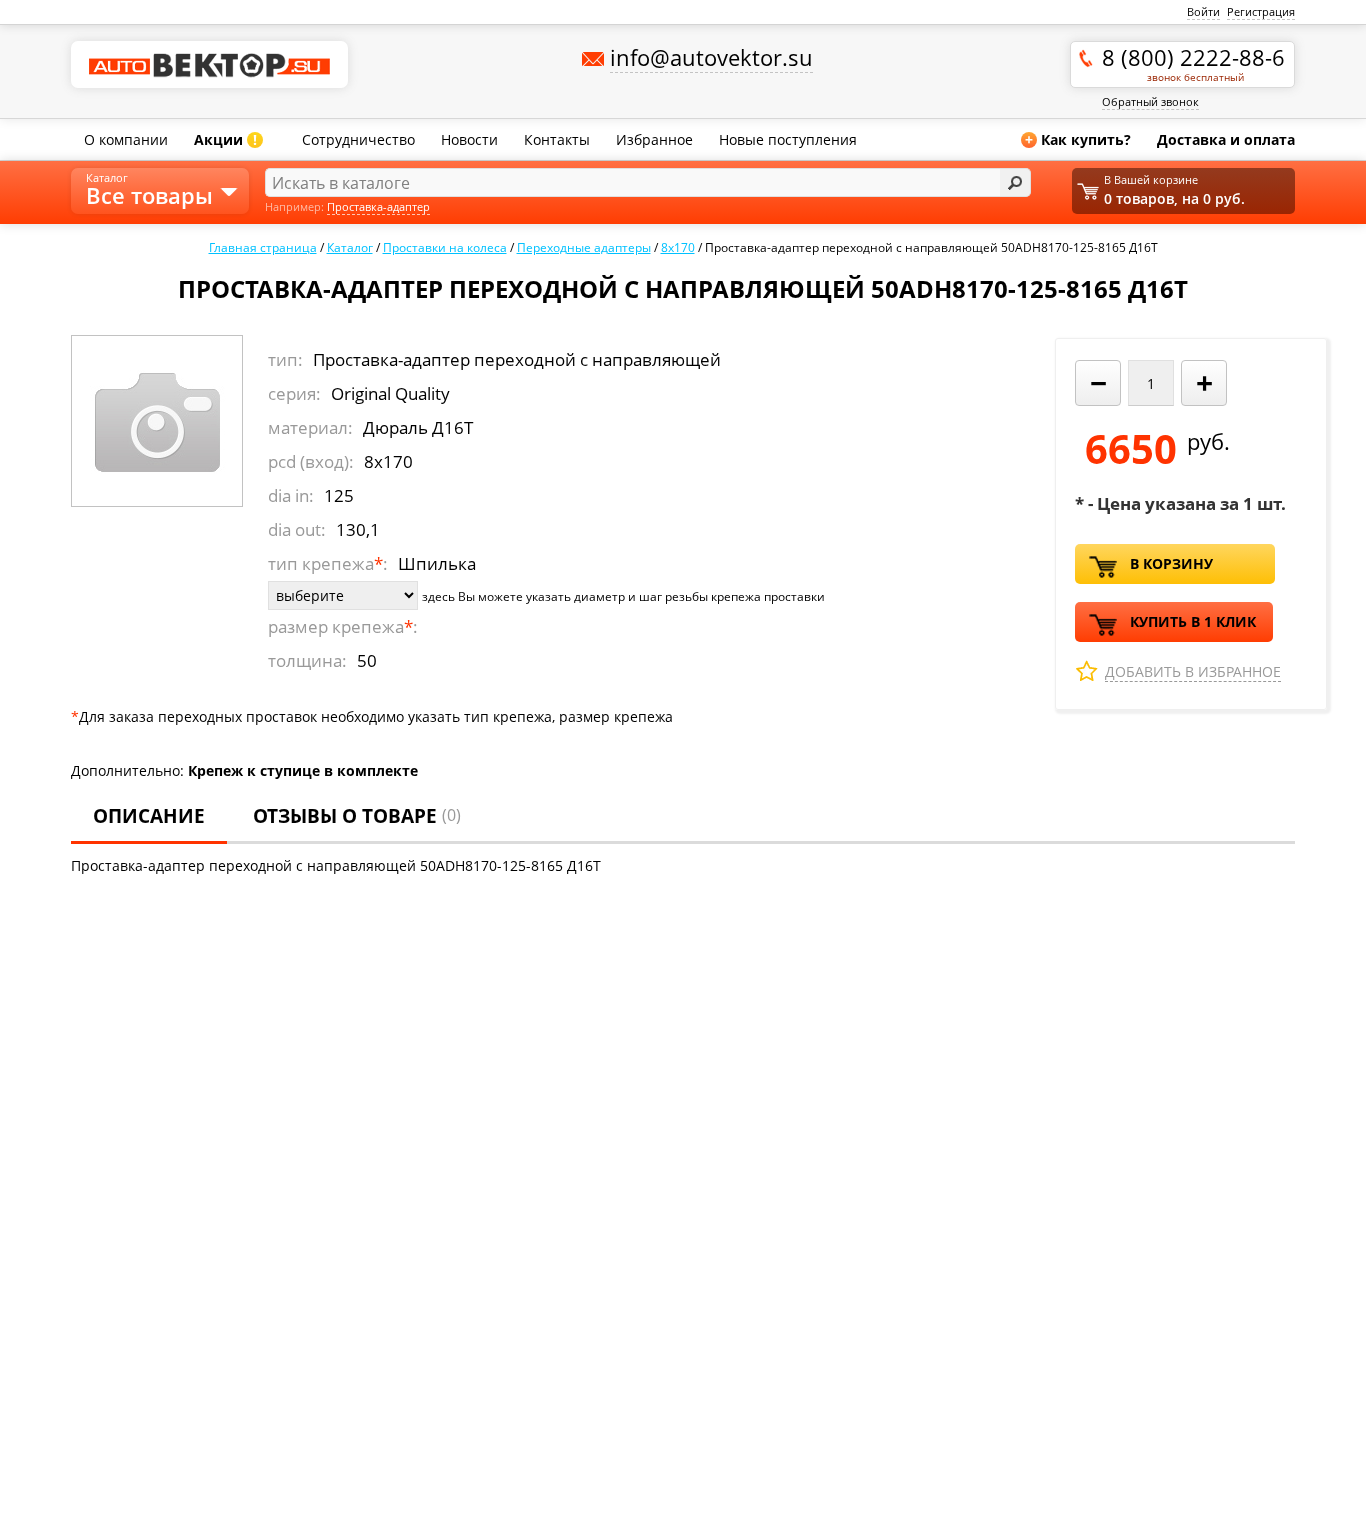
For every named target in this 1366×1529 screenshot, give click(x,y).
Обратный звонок (1150, 101)
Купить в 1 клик (1193, 621)
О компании (126, 139)
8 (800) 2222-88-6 (1193, 63)
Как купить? (1078, 139)
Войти (1203, 11)
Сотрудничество (358, 139)
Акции (225, 139)
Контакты (557, 139)
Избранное (654, 139)
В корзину (1171, 563)
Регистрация (1261, 11)
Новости (469, 139)
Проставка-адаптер (378, 206)
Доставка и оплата (1226, 139)
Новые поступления (788, 139)
